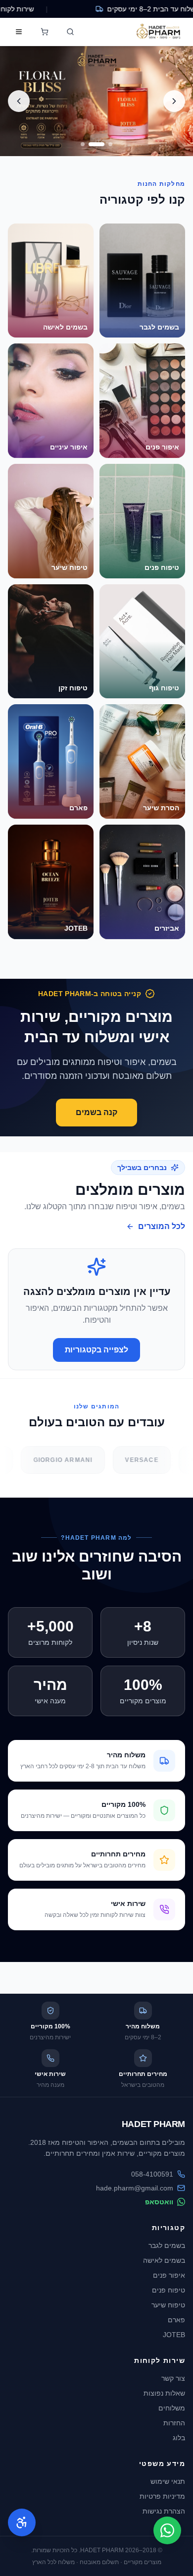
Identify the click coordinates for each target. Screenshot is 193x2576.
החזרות (174, 2423)
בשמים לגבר (167, 2245)
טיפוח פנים (169, 2290)
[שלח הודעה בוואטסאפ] (167, 2530)
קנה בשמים (96, 1112)
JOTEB (174, 2335)
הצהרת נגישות (164, 2511)
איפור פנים (169, 2275)
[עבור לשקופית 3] (83, 144)
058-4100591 (152, 2174)
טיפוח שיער (168, 2305)
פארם (176, 2320)
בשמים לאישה (164, 2260)
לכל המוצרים (162, 1226)
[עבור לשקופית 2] (96, 144)
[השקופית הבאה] (19, 101)
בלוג (179, 2438)
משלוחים (172, 2408)
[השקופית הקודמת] (174, 101)
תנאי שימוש (168, 2481)
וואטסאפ (159, 2202)
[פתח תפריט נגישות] (22, 2522)
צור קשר (173, 2378)
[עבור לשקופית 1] (110, 144)
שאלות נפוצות (164, 2393)
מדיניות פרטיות (162, 2496)
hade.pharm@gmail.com (135, 2188)
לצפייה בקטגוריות (96, 1350)
